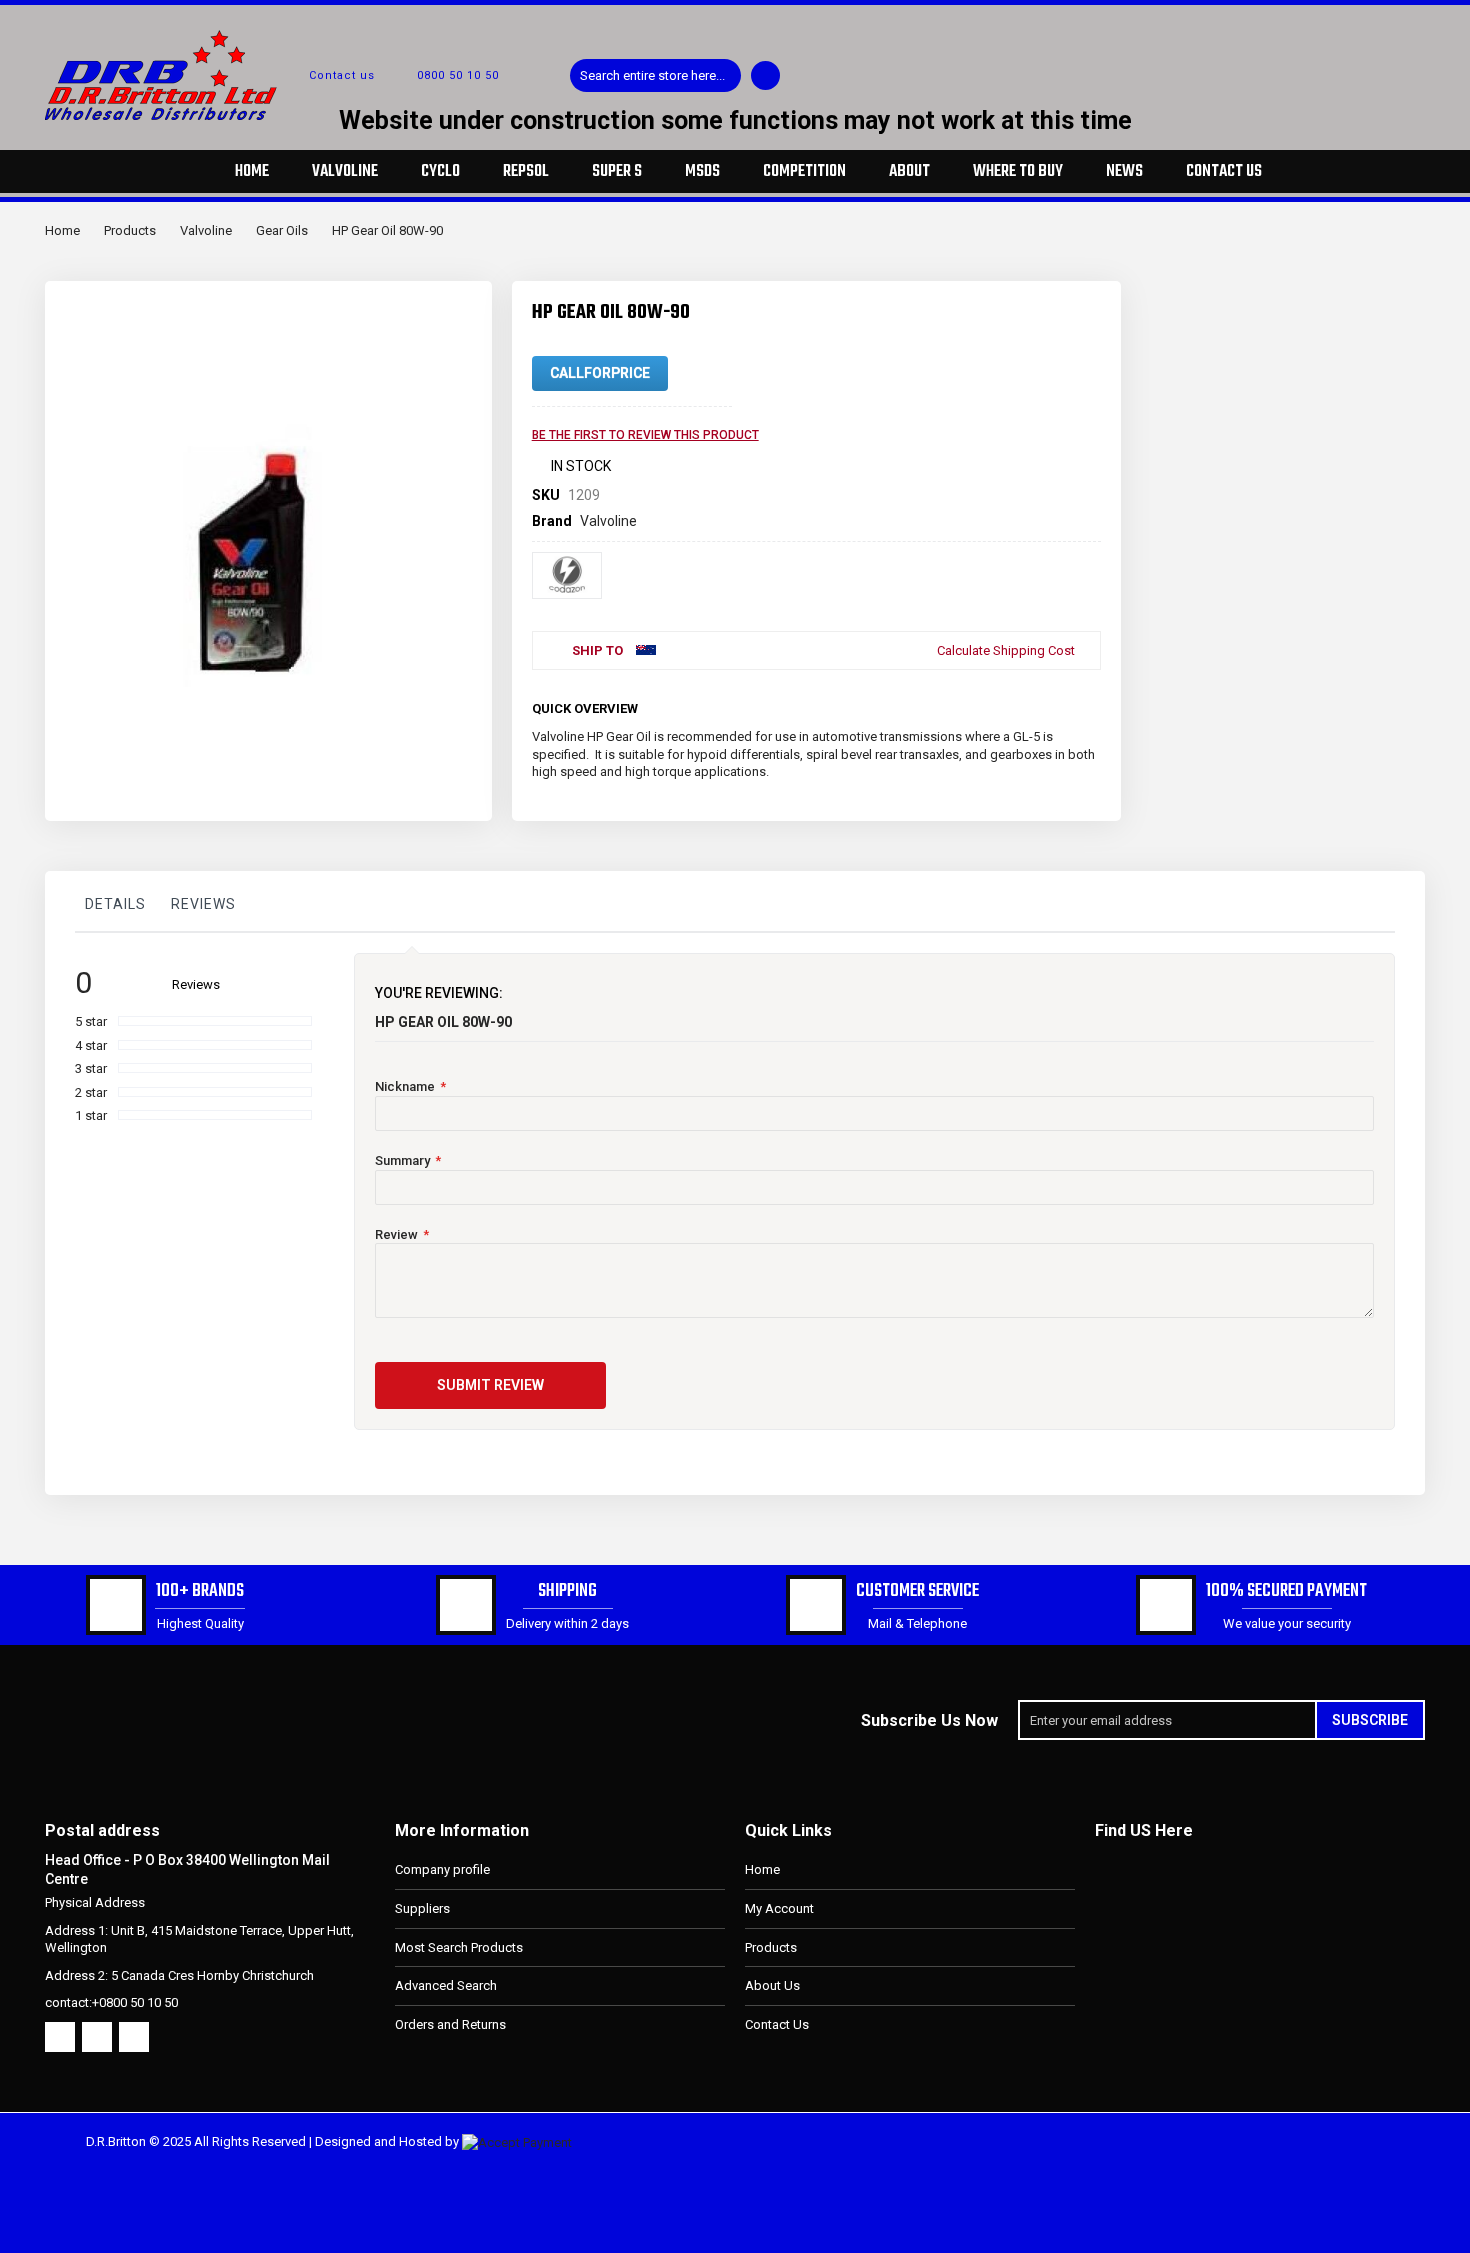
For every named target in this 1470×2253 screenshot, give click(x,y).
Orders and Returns (450, 2024)
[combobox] (655, 75)
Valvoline (206, 230)
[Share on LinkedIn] (1053, 705)
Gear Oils (282, 230)
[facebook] (60, 2037)
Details (115, 904)
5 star (91, 1021)
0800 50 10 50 (458, 75)
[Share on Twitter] (1020, 705)
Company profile (442, 1869)
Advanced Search (446, 1985)
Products (130, 230)
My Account (779, 1908)
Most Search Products (459, 1947)
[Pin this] (1086, 705)
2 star (91, 1092)
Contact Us (777, 2024)
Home (62, 230)
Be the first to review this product (645, 435)
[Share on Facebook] (987, 705)
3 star (91, 1068)
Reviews (203, 904)
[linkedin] (134, 2037)
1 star (91, 1115)
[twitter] (97, 2037)
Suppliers (422, 1908)
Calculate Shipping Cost (1006, 650)
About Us (772, 1985)
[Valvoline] (567, 575)
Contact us (342, 75)
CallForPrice (600, 373)
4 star (91, 1045)
